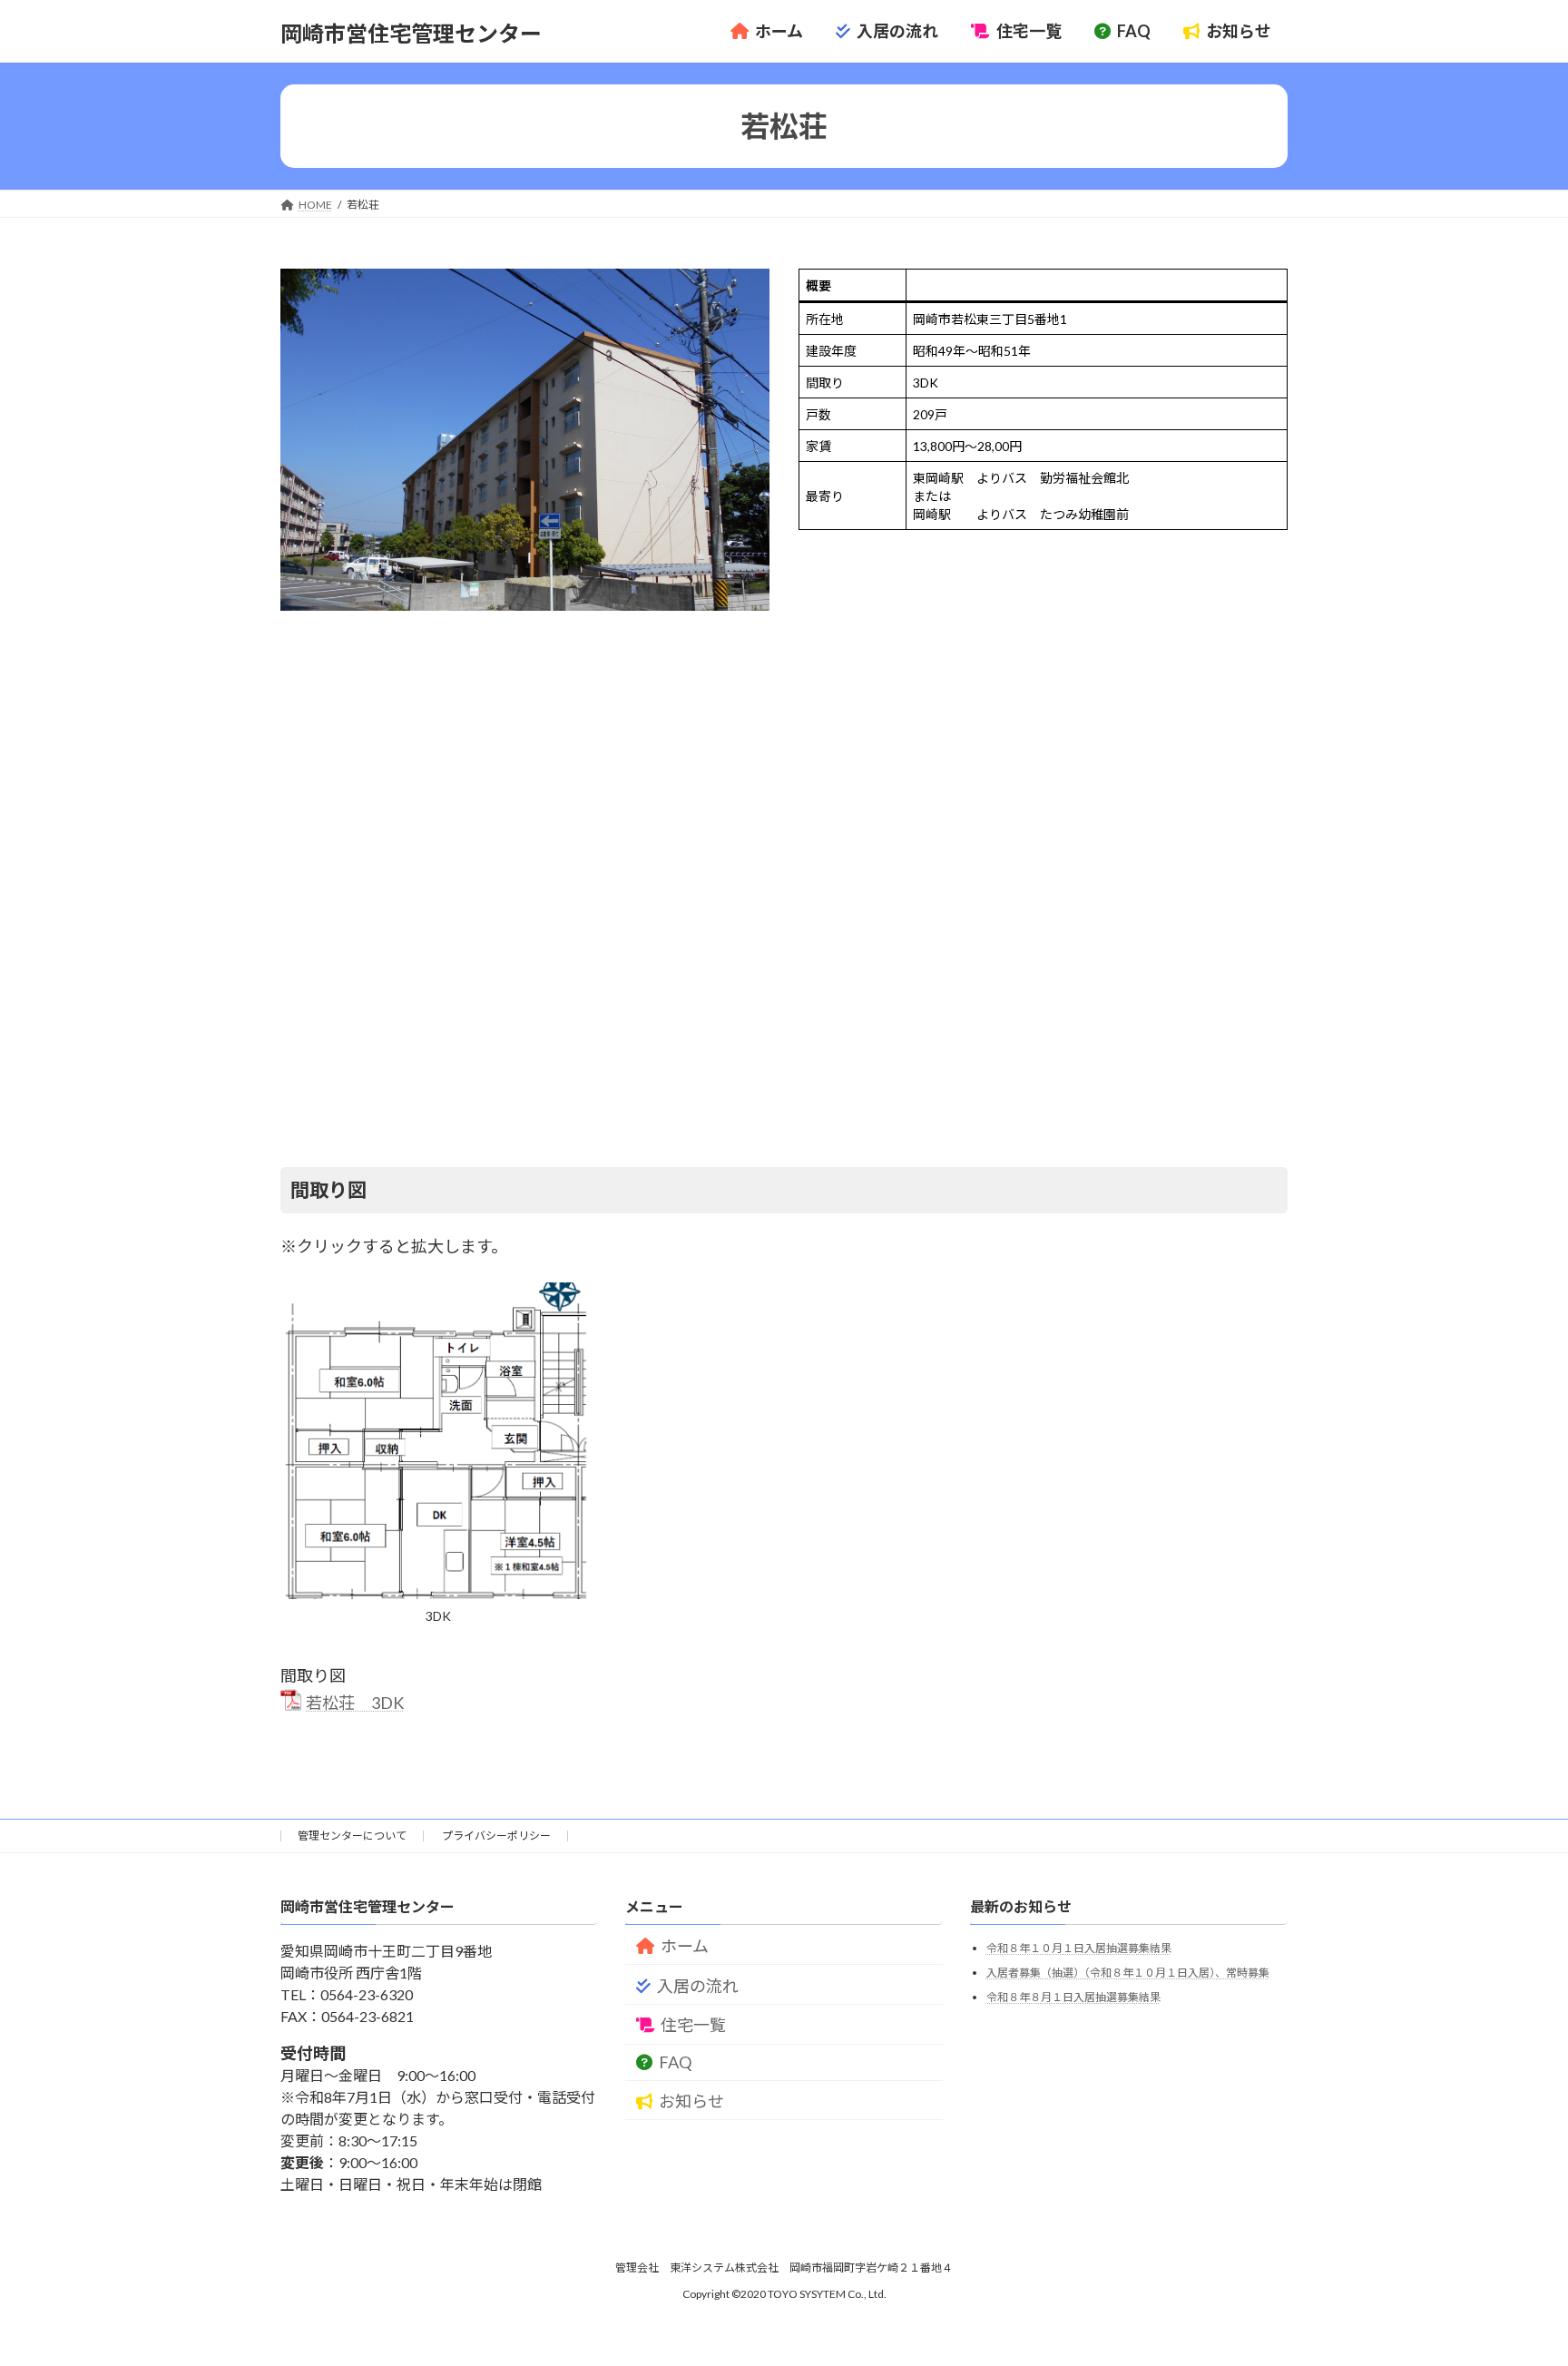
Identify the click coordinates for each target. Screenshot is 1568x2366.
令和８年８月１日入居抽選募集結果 (1073, 1996)
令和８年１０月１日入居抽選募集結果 (1079, 1948)
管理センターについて (352, 1836)
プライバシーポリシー (496, 1836)
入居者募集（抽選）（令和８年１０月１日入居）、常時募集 (1128, 1973)
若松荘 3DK (355, 1703)
